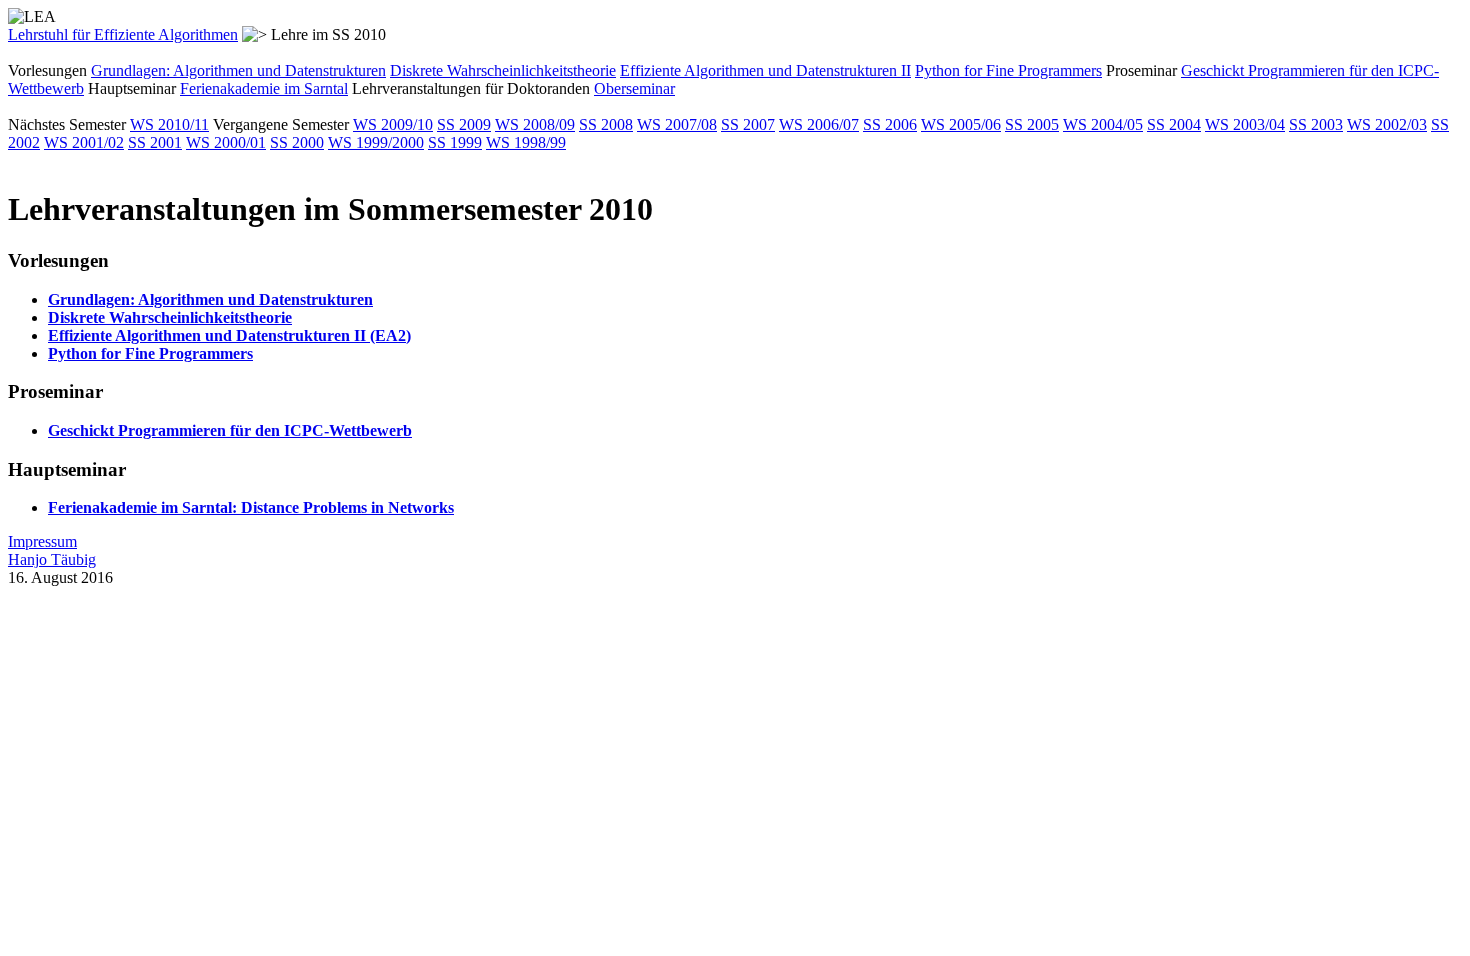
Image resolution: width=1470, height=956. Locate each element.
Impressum (42, 541)
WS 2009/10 (393, 124)
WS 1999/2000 (376, 142)
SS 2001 (155, 142)
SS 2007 (748, 124)
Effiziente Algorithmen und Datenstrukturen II (765, 70)
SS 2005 (1032, 124)
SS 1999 (455, 142)
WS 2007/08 (677, 124)
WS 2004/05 (1103, 124)
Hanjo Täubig (52, 559)
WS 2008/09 (535, 124)
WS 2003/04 (1245, 124)
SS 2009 (464, 124)
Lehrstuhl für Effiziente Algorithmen (123, 34)
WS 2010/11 (169, 124)
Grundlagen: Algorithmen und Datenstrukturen (238, 70)
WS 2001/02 (84, 142)
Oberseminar (634, 88)
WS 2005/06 (961, 124)
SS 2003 (1316, 124)
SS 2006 (890, 124)
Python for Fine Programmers (1008, 70)
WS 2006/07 (819, 124)
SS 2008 (606, 124)
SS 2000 (297, 142)
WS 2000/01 (226, 142)
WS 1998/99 (526, 142)
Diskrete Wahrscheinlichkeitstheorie (503, 70)
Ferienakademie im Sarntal (264, 88)
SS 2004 (1174, 124)
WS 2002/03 (1387, 124)
